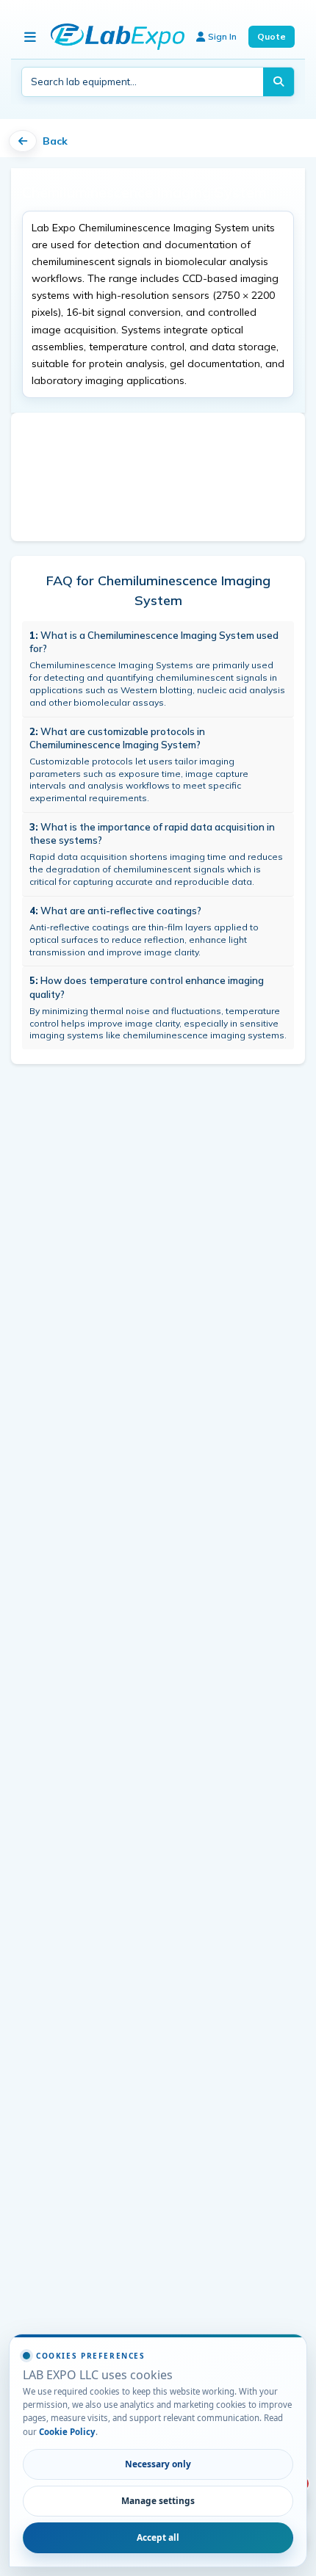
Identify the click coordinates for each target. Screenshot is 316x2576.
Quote (272, 36)
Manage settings (158, 2500)
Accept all (158, 2537)
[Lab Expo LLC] (118, 37)
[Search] (279, 82)
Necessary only (158, 2464)
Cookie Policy (67, 2432)
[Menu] (30, 37)
